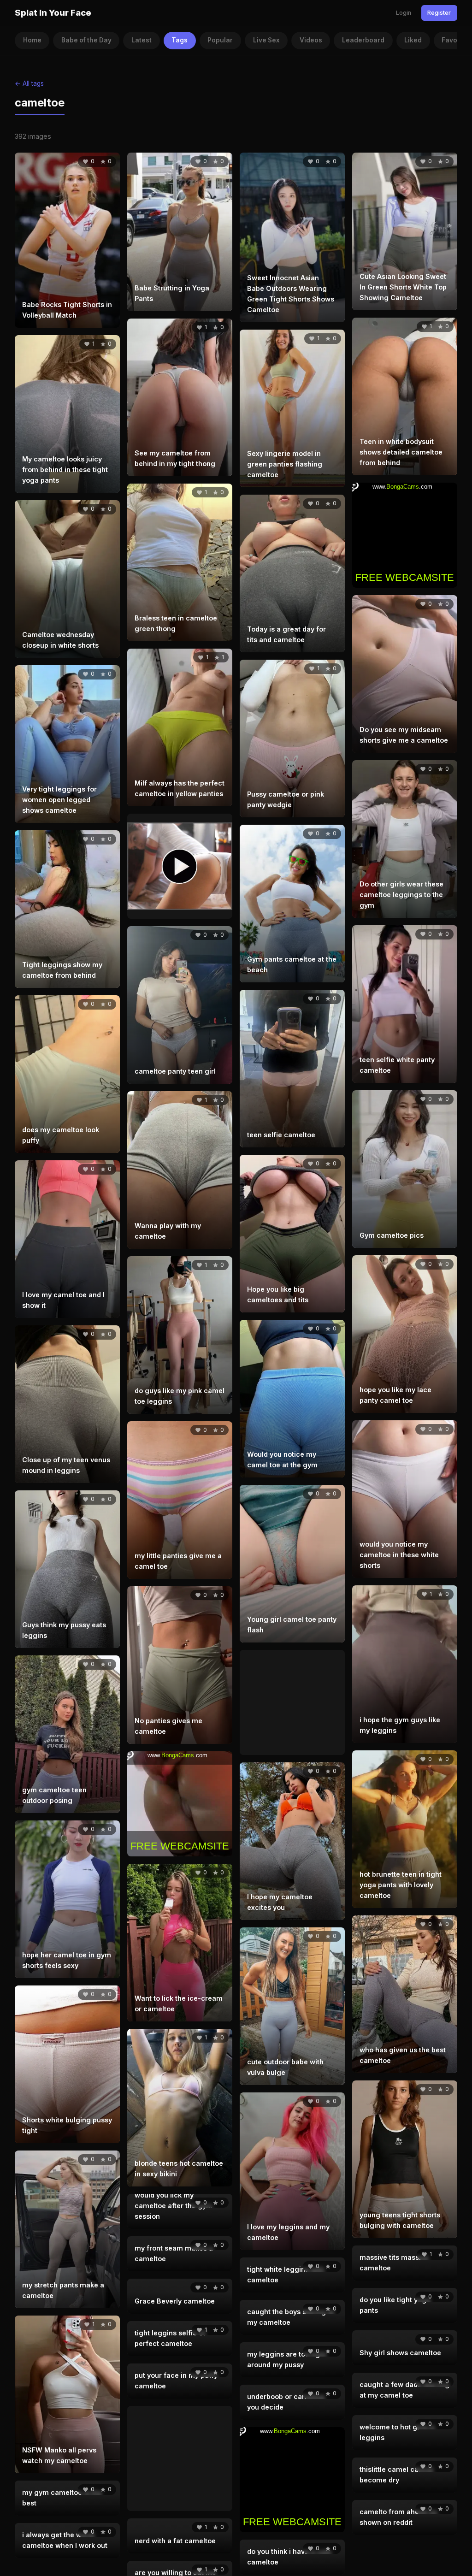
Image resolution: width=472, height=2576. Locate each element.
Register (439, 13)
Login (404, 13)
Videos (311, 40)
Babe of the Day (86, 40)
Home (32, 40)
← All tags (29, 83)
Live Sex (266, 40)
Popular (220, 40)
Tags (180, 40)
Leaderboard (363, 40)
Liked (413, 40)
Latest (142, 40)
